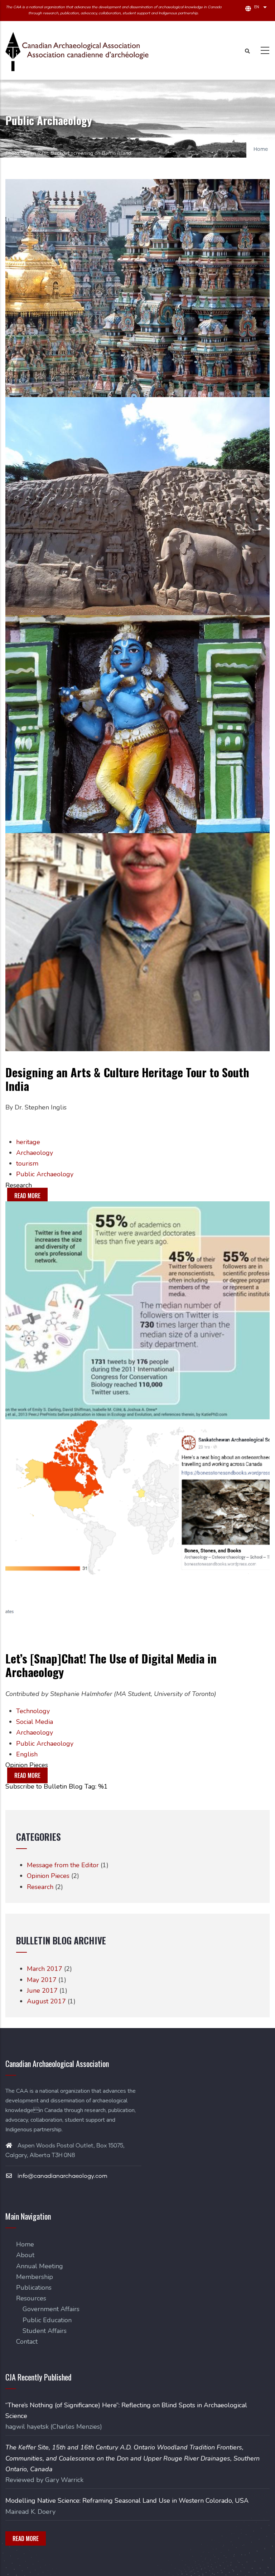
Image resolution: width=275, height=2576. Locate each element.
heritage (28, 1142)
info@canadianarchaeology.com (62, 2176)
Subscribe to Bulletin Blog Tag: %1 (57, 1786)
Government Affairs (51, 2309)
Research (19, 1185)
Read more (31, 1197)
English (27, 1754)
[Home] (77, 51)
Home (261, 149)
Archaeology (35, 1153)
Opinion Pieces (27, 1765)
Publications (34, 2288)
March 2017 (45, 1969)
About (25, 2255)
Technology (33, 1711)
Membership (35, 2277)
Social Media (35, 1722)
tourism (27, 1163)
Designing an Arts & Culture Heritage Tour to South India (127, 1079)
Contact (27, 2342)
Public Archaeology (45, 1174)
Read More (26, 2538)
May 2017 (42, 1980)
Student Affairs (45, 2331)
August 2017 (46, 2001)
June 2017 (42, 1991)
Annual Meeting (40, 2266)
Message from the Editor (63, 1865)
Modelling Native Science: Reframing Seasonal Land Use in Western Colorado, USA (127, 2501)
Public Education (47, 2320)
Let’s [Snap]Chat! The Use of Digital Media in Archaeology (111, 1665)
